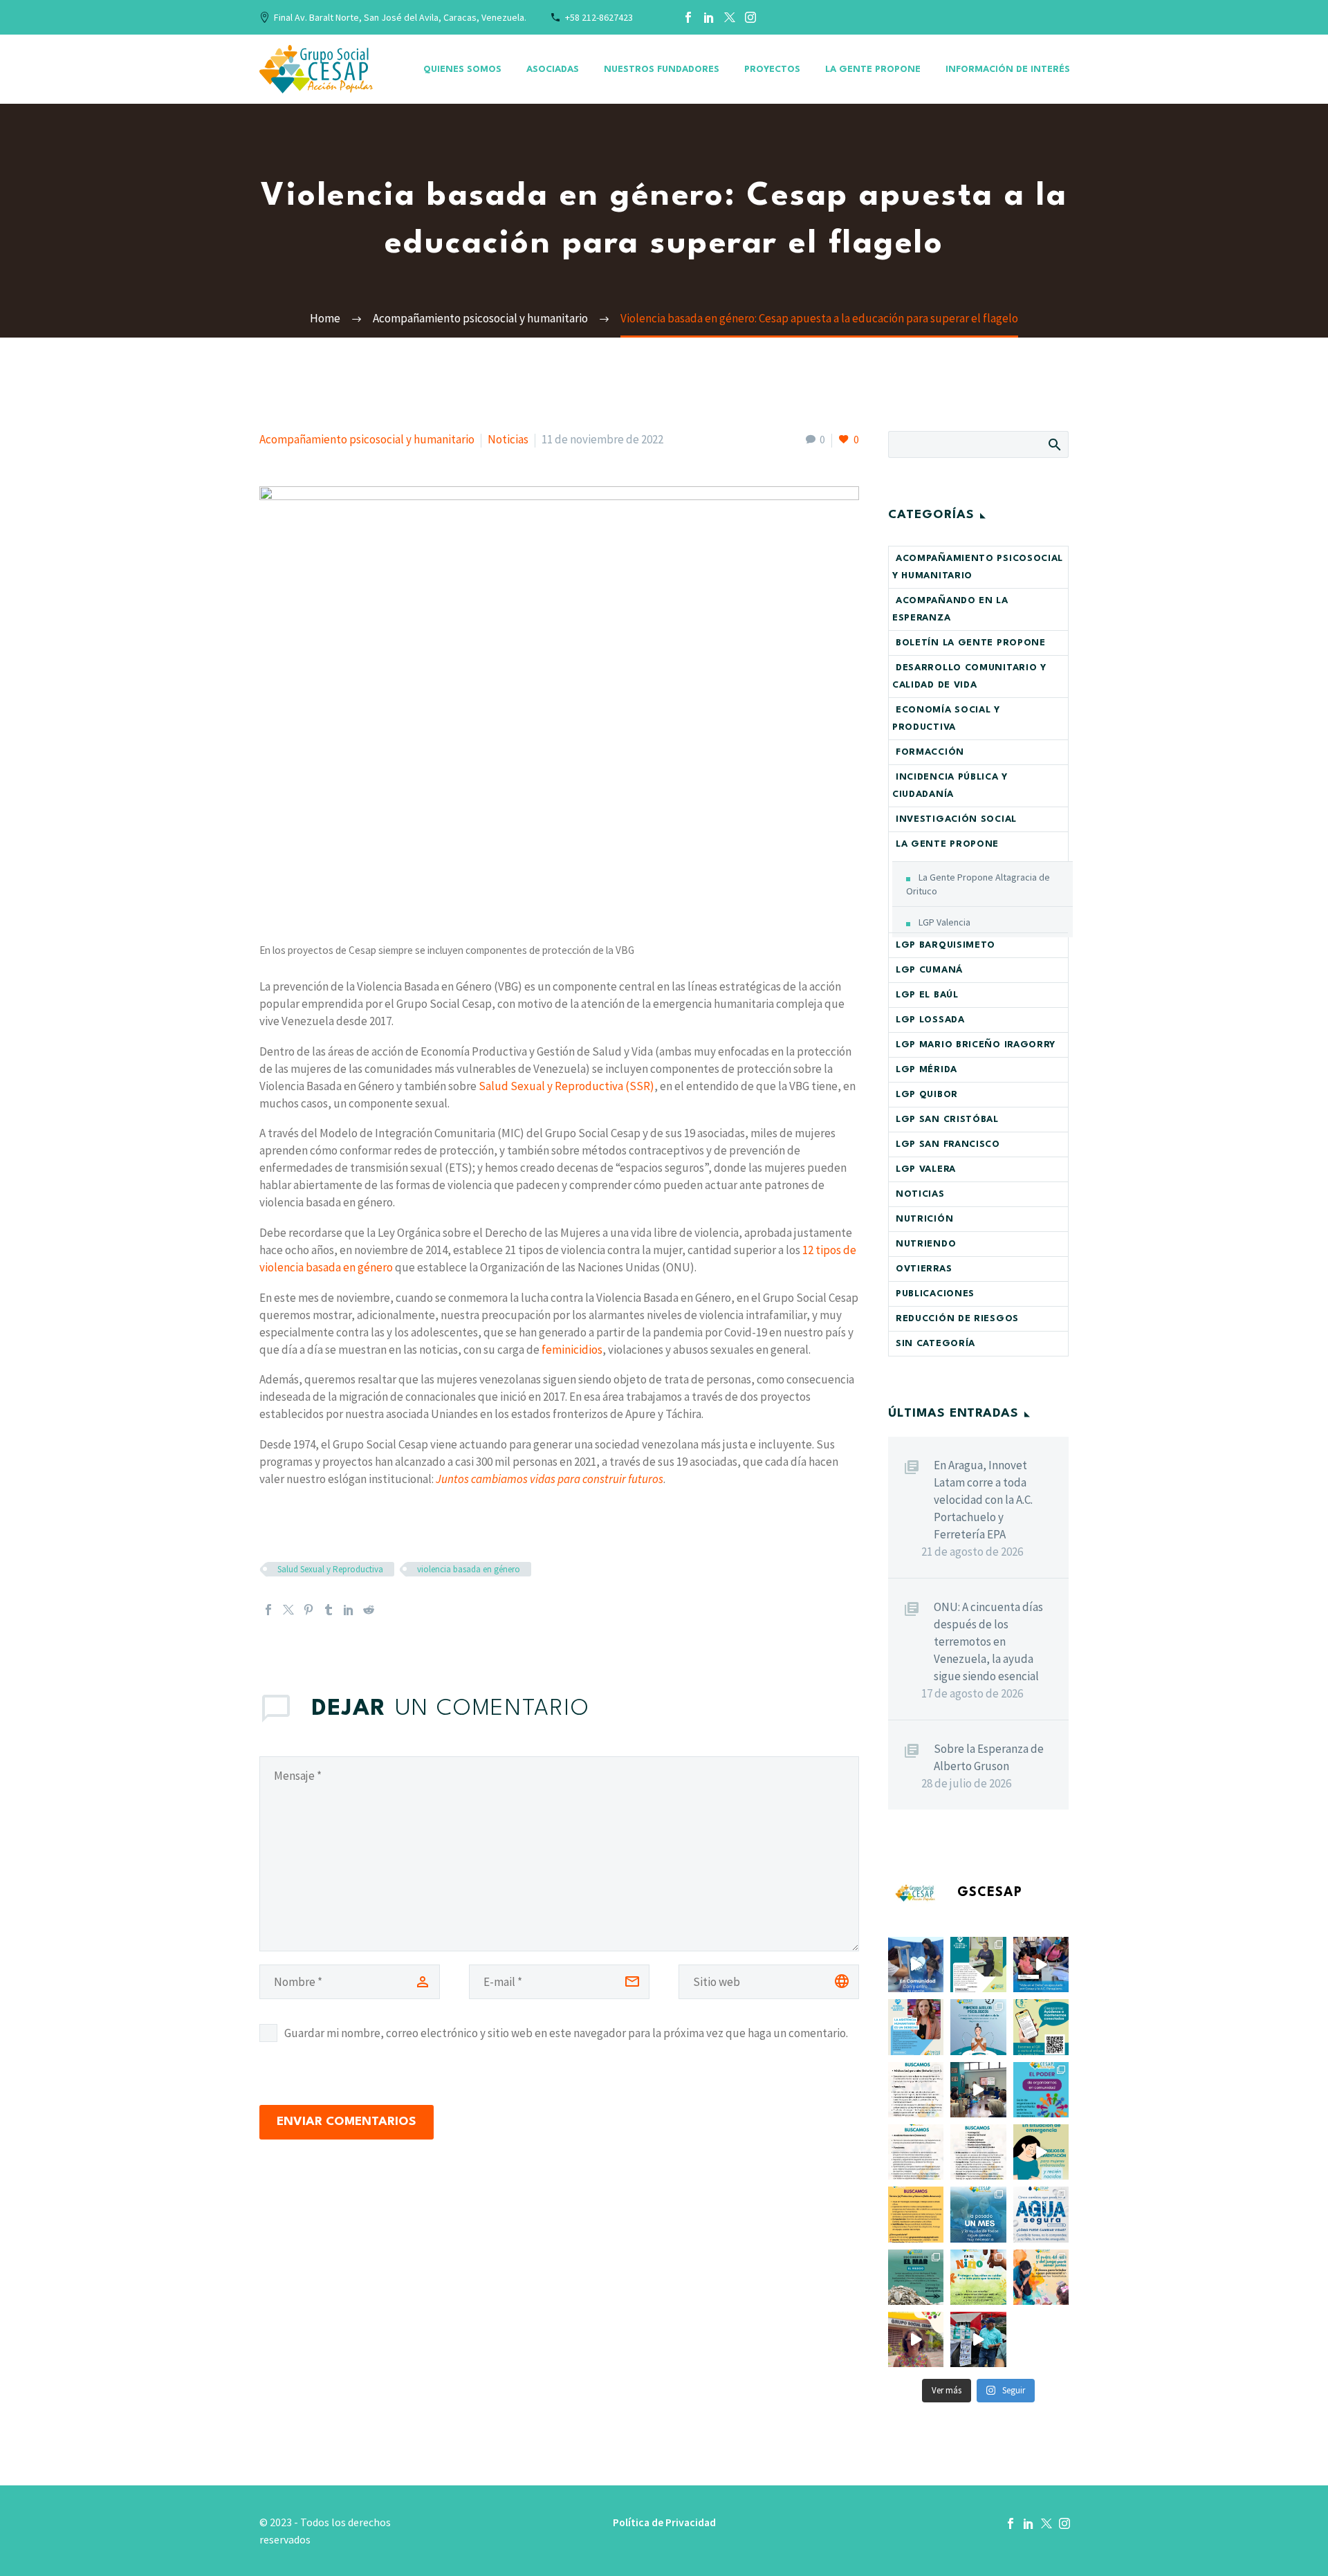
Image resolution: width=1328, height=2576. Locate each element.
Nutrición (924, 1219)
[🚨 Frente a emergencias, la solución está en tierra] (916, 2277)
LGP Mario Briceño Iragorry (976, 1045)
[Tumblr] (329, 1610)
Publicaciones (935, 1294)
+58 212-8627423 (599, 17)
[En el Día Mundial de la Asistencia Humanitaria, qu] (916, 2027)
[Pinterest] (308, 1610)
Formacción (930, 752)
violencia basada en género (469, 1569)
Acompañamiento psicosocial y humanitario (367, 439)
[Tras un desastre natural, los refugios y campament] (1041, 2152)
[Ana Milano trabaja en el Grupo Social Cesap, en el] (1041, 1965)
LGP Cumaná (929, 970)
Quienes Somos (462, 70)
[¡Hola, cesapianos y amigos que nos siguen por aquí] (1041, 2027)
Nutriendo (926, 1244)
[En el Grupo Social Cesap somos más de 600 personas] (978, 1965)
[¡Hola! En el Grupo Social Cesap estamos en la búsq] (916, 2214)
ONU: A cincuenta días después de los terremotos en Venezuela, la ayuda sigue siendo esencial (988, 1641)
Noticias (508, 439)
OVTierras (924, 1269)
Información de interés (1008, 70)
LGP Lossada (930, 1020)
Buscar (1054, 444)
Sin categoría (935, 1344)
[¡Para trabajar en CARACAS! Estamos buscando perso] (978, 2152)
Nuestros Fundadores (662, 70)
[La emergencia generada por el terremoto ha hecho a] (1041, 2214)
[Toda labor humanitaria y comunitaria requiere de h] (978, 2090)
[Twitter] (730, 17)
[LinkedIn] (709, 17)
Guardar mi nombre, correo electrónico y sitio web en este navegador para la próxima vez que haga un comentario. (566, 2033)
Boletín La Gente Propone (971, 643)
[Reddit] (369, 1610)
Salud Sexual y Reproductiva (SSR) (566, 1086)
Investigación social (956, 819)
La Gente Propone (873, 70)
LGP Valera (926, 1169)
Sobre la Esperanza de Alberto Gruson (989, 1757)
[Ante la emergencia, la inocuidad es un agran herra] (916, 2339)
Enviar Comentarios (347, 2122)
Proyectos (772, 70)
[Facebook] (688, 17)
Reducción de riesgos (957, 1319)
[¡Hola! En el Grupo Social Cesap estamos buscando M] (916, 2090)
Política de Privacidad (664, 2523)
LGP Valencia (944, 922)
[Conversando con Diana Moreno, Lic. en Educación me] (1041, 2277)
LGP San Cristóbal (947, 1120)
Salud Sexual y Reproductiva (330, 1569)
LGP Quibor (927, 1095)
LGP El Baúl (927, 995)
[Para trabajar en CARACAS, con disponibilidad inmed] (916, 2152)
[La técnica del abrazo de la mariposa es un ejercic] (978, 2027)
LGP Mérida (926, 1070)
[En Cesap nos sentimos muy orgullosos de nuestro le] (1041, 2090)
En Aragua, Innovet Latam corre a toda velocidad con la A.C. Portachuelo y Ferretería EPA (983, 1500)
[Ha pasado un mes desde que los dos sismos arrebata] (978, 2214)
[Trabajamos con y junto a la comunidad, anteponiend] (916, 1965)
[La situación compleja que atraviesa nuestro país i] (978, 2277)
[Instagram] (750, 17)
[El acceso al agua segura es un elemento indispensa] (978, 2339)
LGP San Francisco (948, 1144)
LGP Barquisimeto (946, 945)
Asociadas (553, 70)
